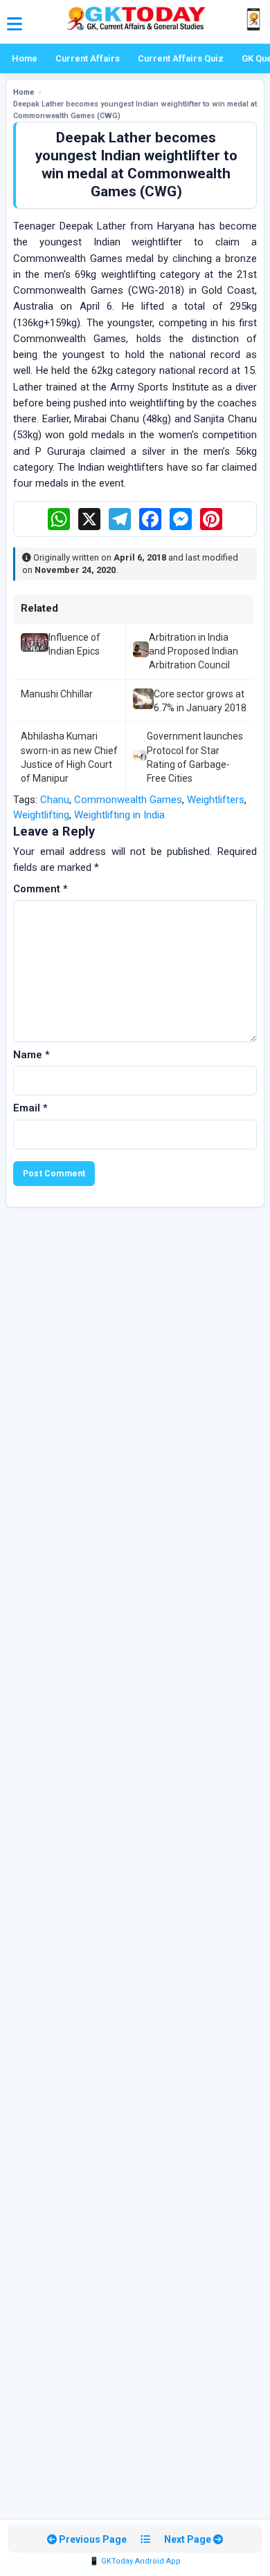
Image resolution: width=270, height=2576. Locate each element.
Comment (40, 889)
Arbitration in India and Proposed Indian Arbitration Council (193, 651)
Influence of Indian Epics (74, 644)
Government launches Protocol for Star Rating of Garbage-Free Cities (195, 757)
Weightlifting (41, 815)
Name (31, 1055)
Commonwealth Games (128, 800)
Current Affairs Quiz (181, 58)
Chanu (55, 800)
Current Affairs (88, 58)
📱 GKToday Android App (135, 2561)
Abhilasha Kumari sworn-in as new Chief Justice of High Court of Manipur (69, 757)
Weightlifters (216, 800)
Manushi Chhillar (57, 694)
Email (30, 1108)
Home (25, 58)
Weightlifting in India (119, 815)
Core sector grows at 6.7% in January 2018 (200, 701)
